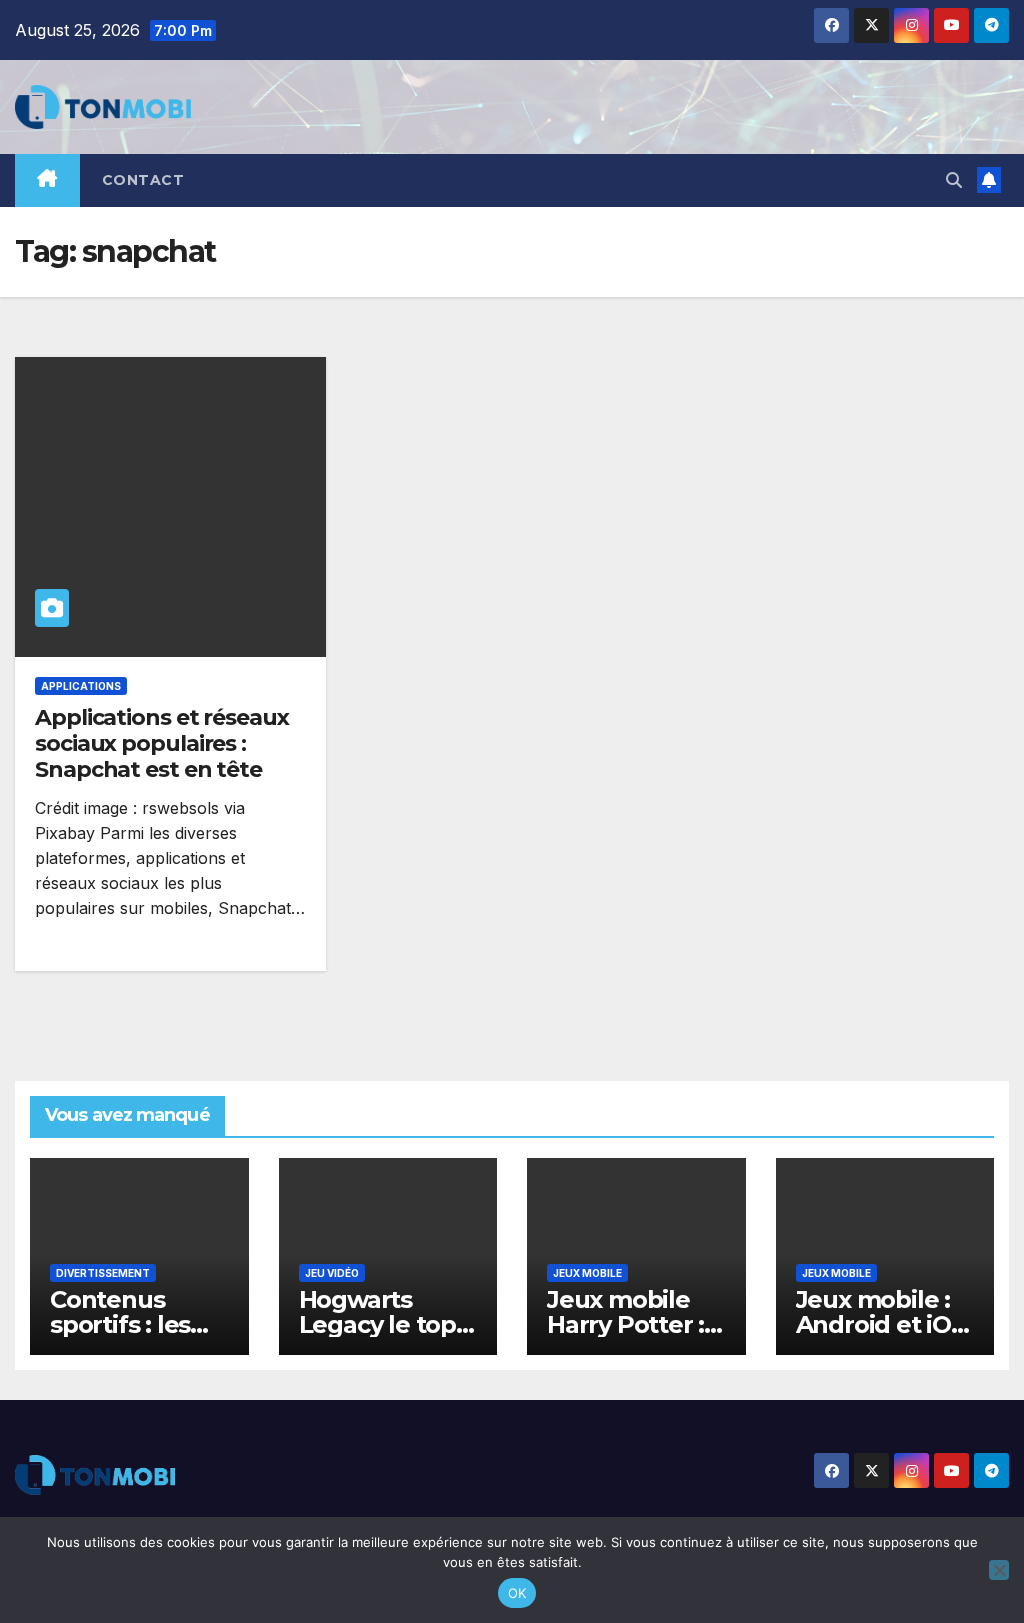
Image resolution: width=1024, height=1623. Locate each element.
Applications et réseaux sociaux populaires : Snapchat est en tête (162, 744)
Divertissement (103, 1273)
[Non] (999, 1570)
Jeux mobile (587, 1273)
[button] (954, 180)
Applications (81, 686)
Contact (143, 180)
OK (517, 1593)
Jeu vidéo (332, 1273)
